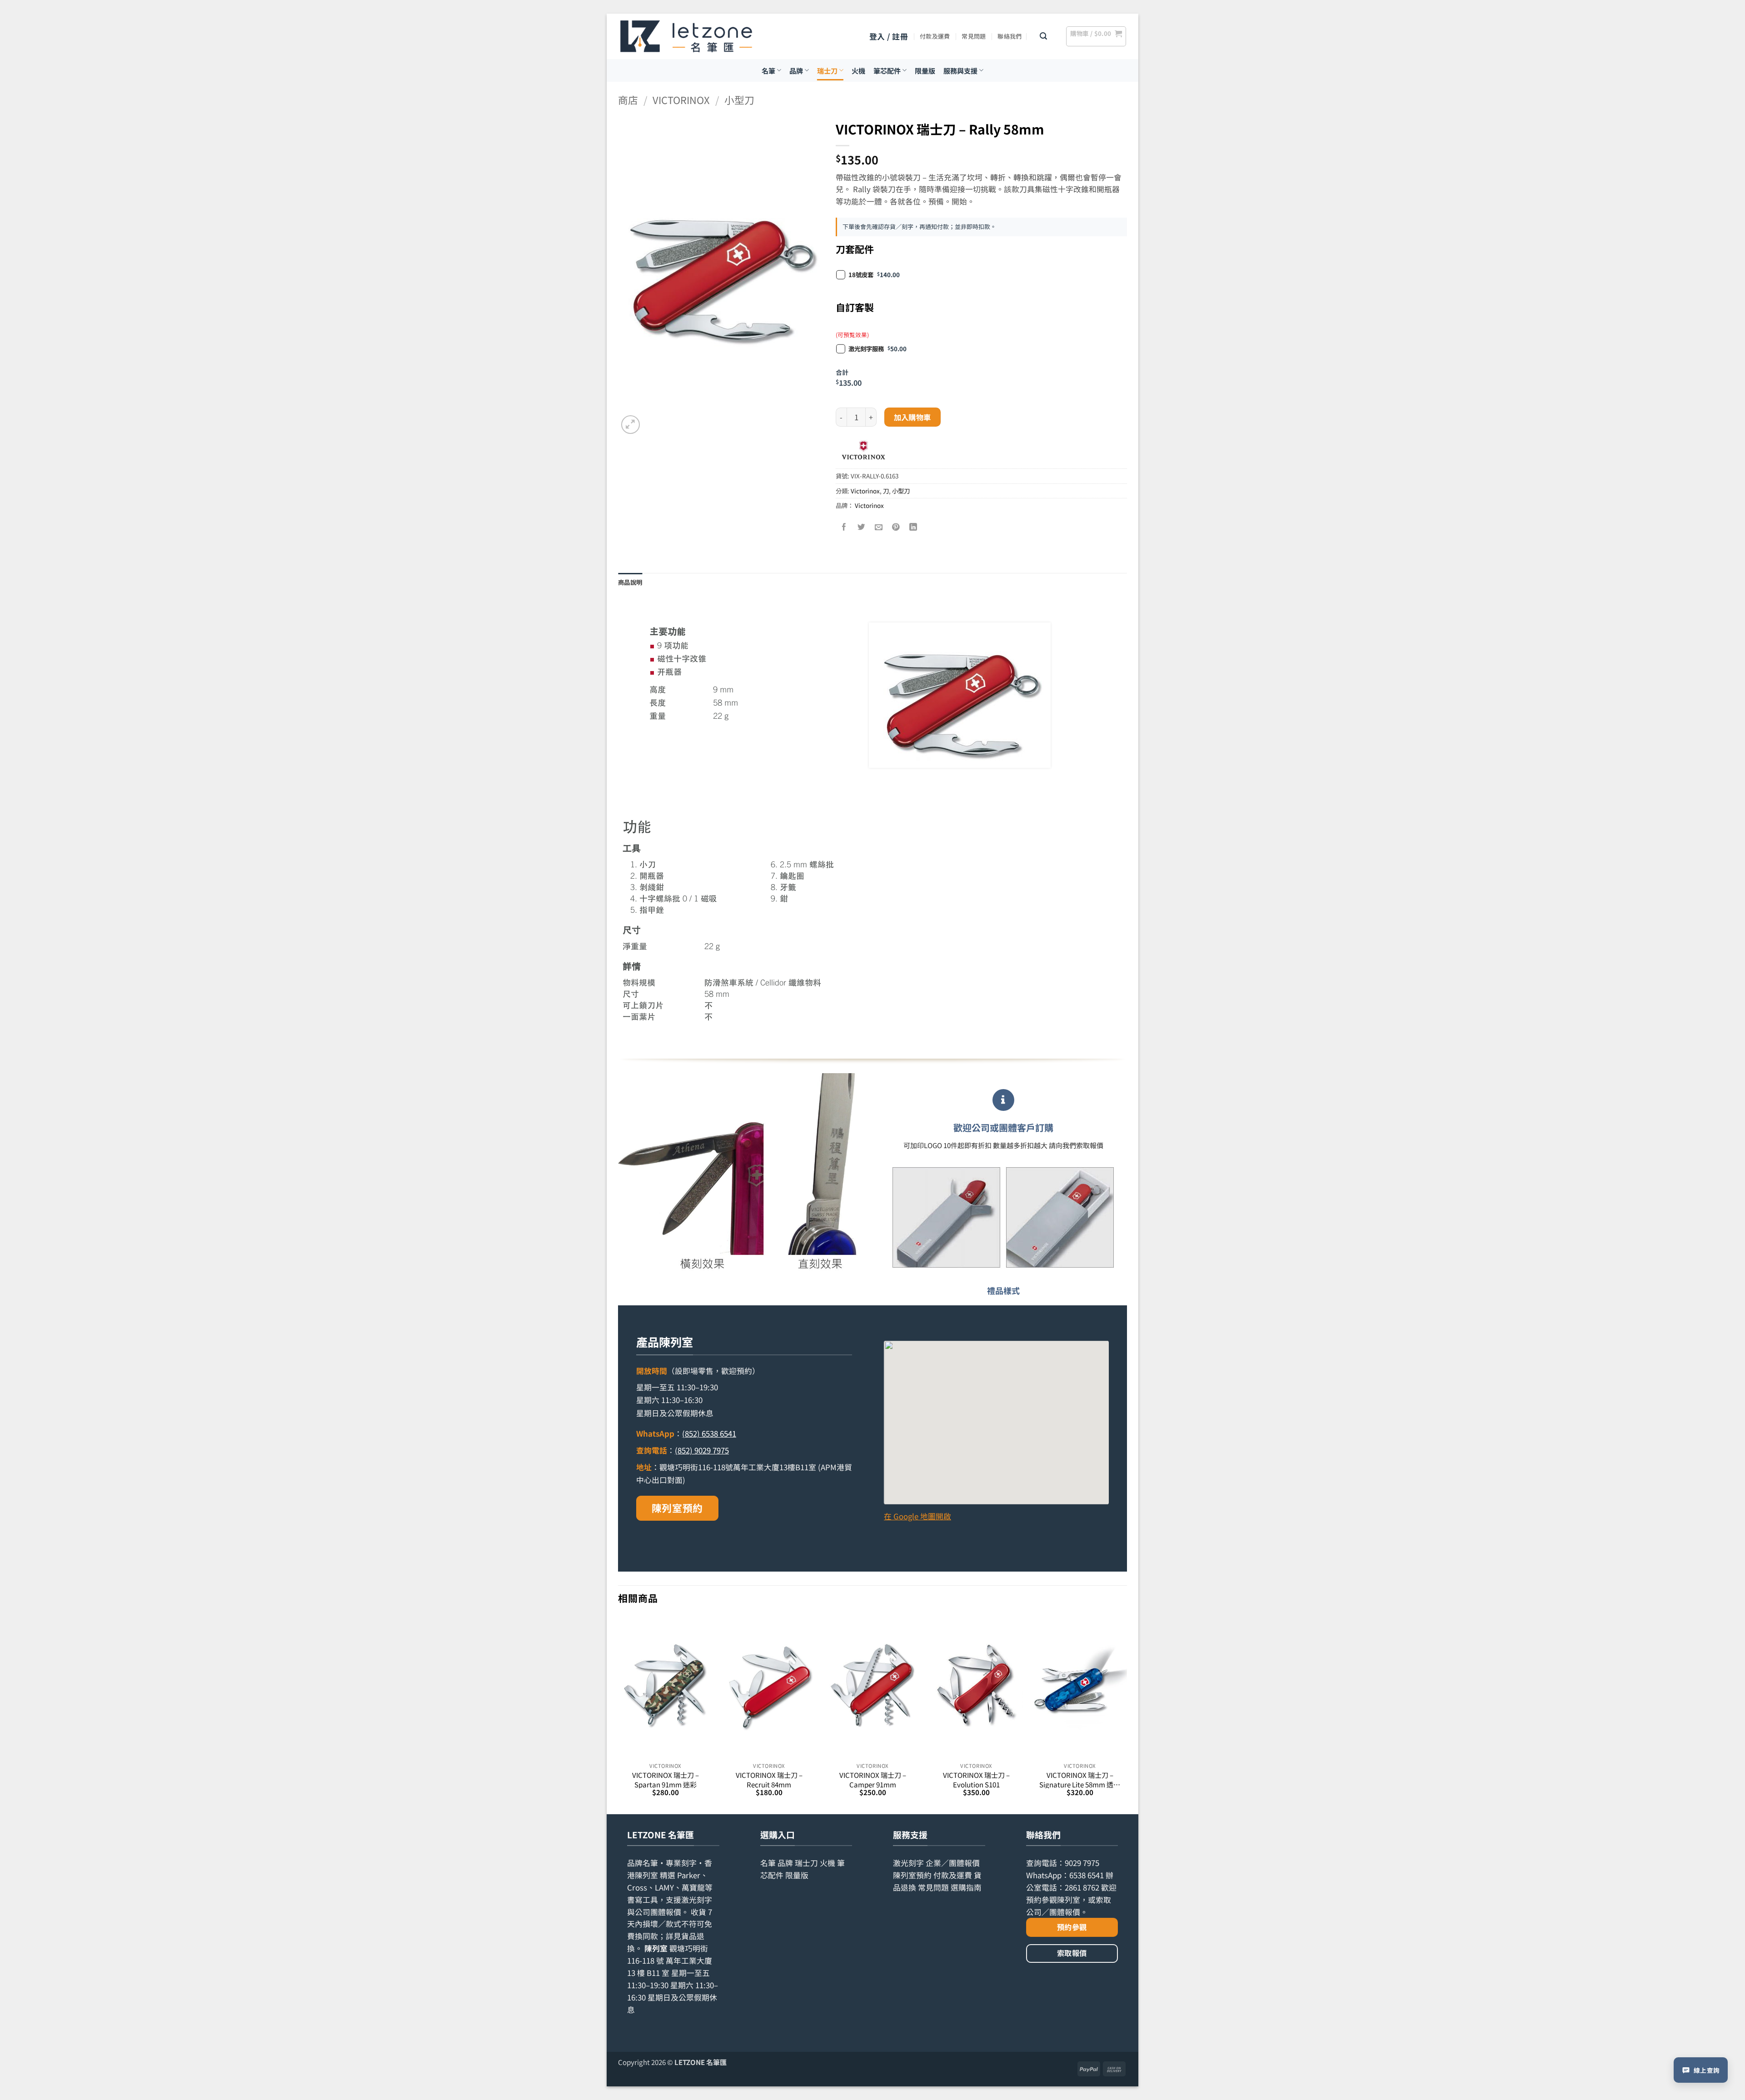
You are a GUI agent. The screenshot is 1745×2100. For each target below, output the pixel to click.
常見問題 (974, 36)
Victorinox (681, 100)
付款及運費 (935, 36)
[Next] (1127, 1714)
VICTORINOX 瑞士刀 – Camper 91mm (873, 1779)
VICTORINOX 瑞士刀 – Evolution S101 (976, 1779)
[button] (889, 37)
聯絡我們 (1010, 36)
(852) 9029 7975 (702, 1450)
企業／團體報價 (953, 1863)
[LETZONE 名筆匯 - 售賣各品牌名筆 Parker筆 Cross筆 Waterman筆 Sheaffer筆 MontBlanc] (686, 36)
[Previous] (618, 1714)
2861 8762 (1082, 1887)
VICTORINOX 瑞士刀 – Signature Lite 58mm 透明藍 (1080, 1779)
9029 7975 (1082, 1863)
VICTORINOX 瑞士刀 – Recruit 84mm (769, 1779)
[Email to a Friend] (879, 527)
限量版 (925, 70)
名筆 (768, 70)
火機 (858, 70)
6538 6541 (1087, 1875)
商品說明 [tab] (630, 582)
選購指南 (966, 1887)
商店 (628, 100)
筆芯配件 (887, 70)
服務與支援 (960, 70)
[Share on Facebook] (845, 527)
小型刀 (739, 100)
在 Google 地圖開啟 (917, 1516)
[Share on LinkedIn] (914, 527)
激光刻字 (908, 1863)
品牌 (796, 70)
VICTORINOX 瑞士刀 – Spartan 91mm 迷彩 (666, 1779)
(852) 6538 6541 (709, 1433)
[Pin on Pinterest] (896, 527)
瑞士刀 (827, 70)
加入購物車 (912, 417)
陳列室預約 (677, 1508)
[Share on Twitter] (862, 527)
